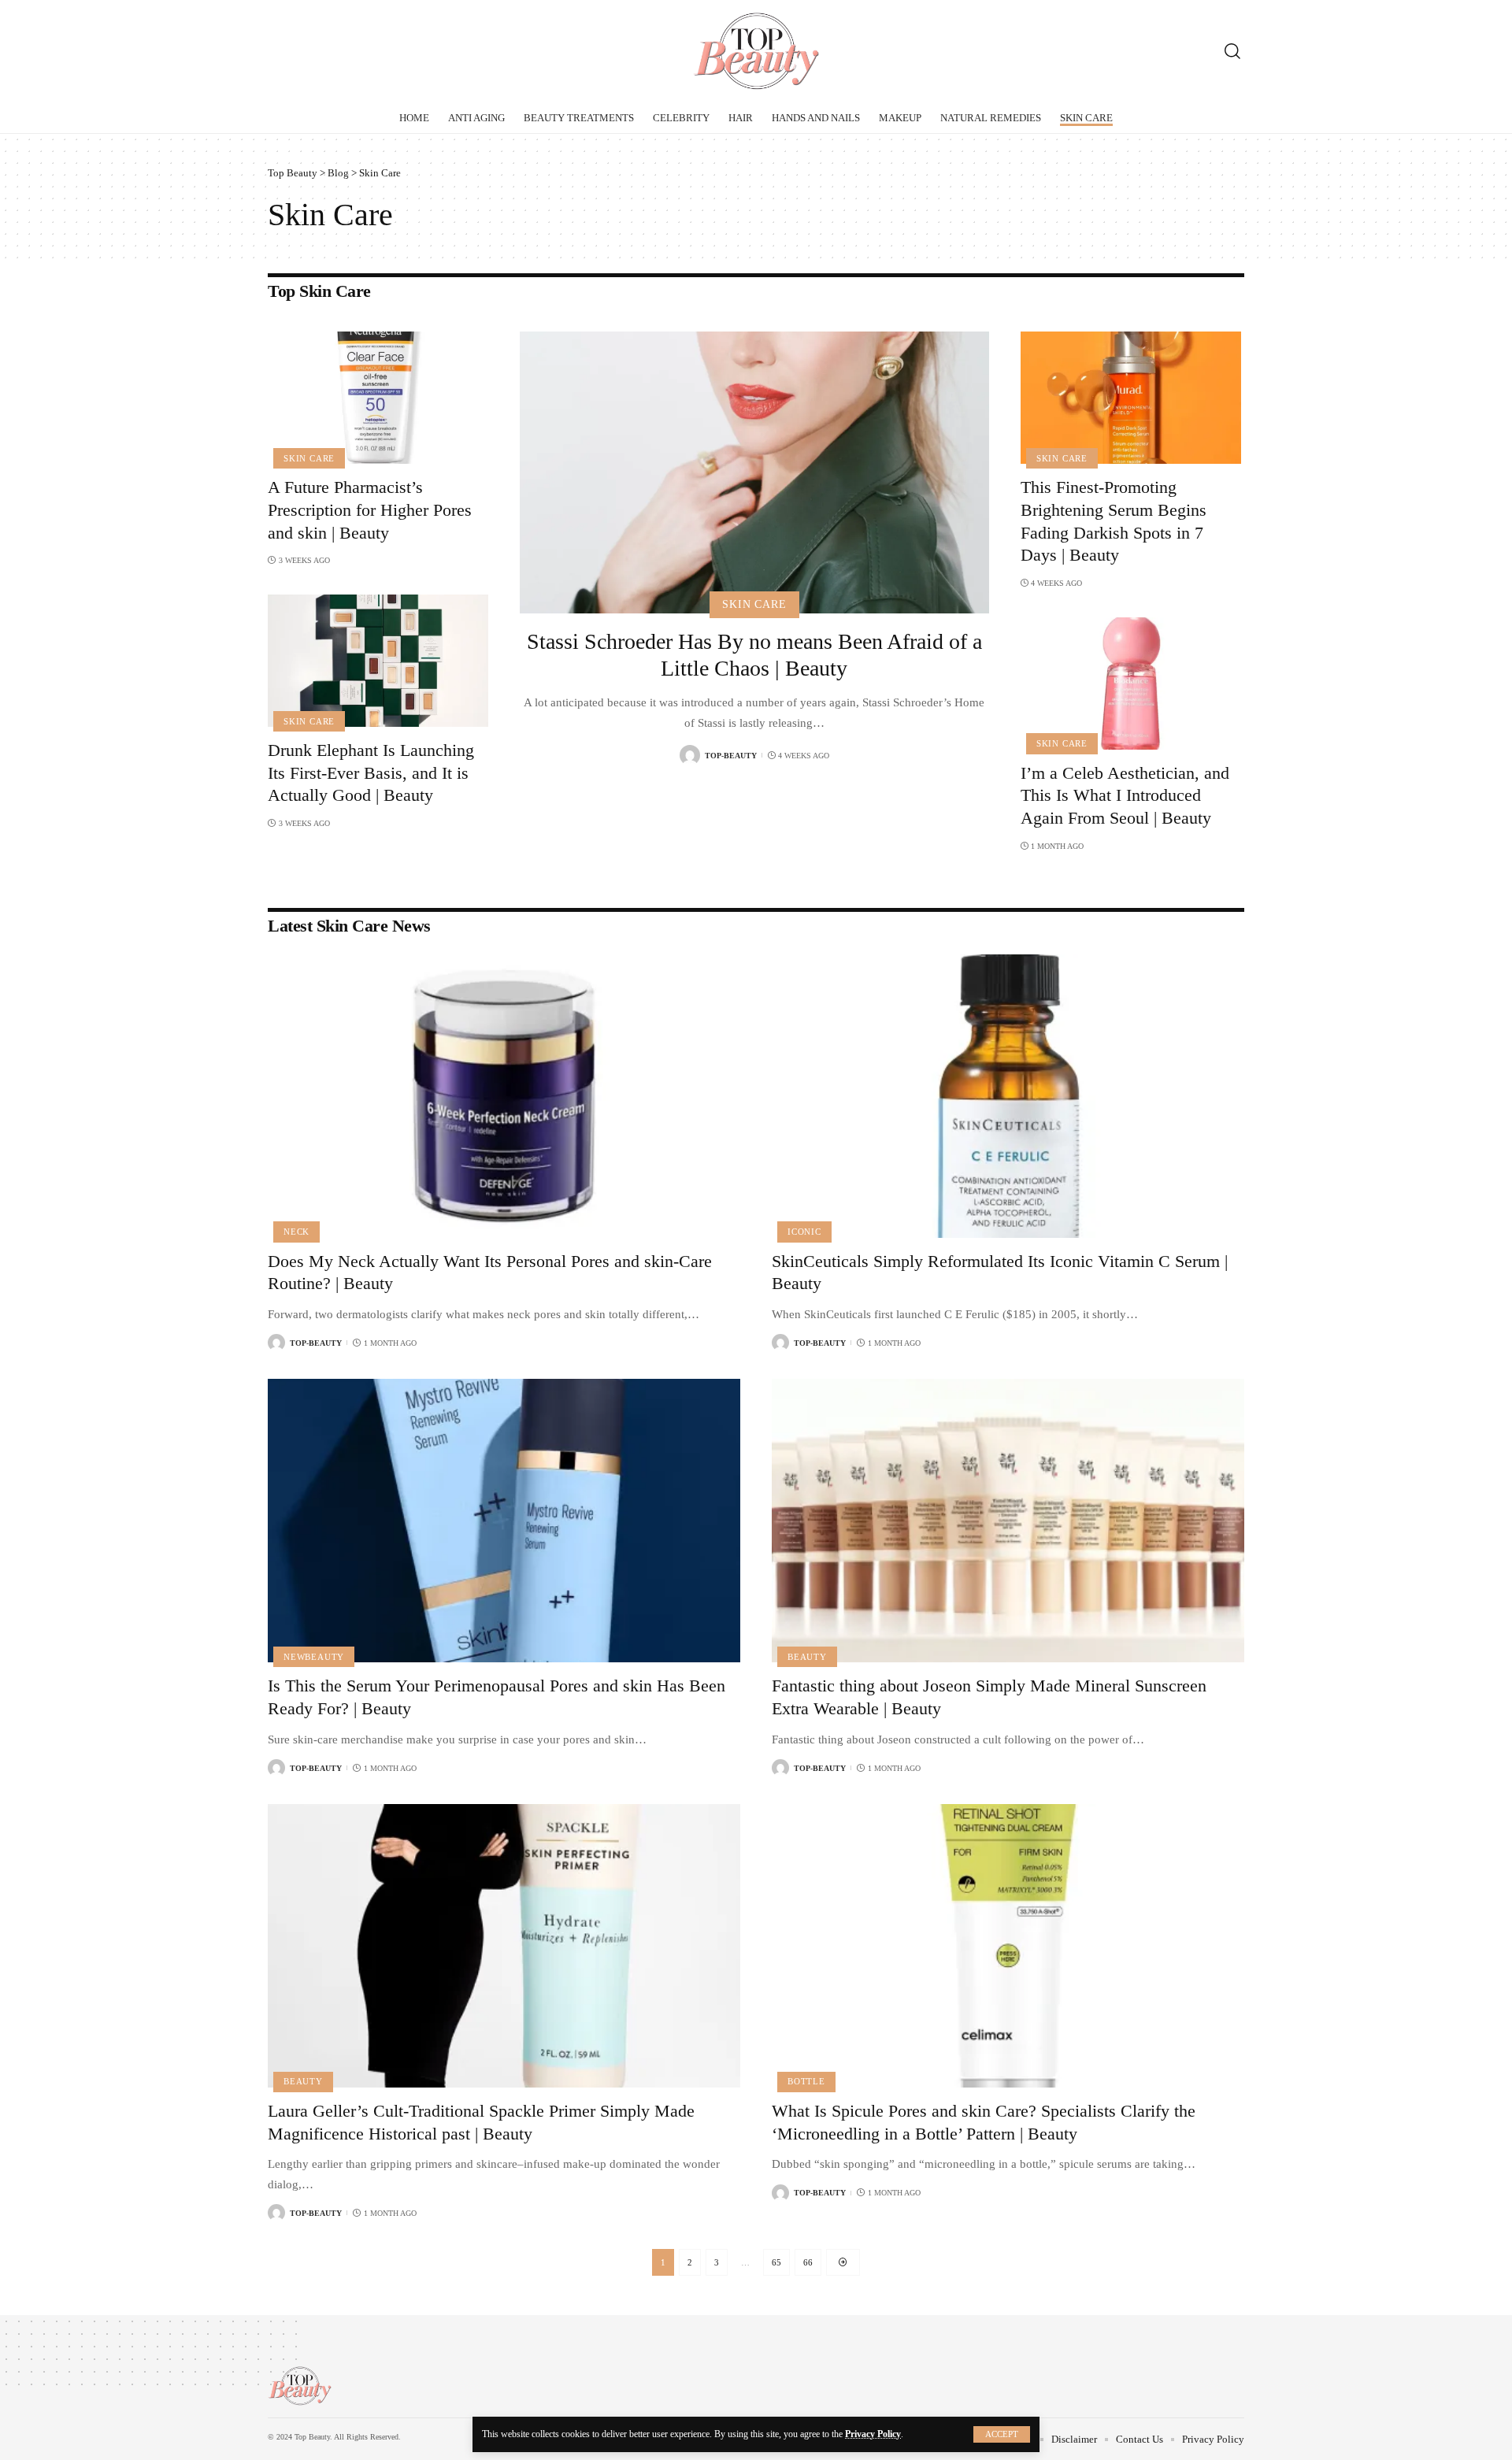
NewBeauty (314, 1657)
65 (776, 2262)
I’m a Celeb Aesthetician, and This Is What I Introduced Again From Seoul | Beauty (1125, 795)
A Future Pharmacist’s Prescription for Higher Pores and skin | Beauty (370, 509)
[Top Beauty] (756, 51)
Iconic (804, 1232)
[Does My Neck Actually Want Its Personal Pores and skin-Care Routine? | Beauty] (504, 1096)
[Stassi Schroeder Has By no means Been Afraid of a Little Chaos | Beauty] (754, 472)
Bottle (806, 2081)
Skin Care (309, 458)
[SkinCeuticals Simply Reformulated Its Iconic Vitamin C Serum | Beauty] (1008, 1096)
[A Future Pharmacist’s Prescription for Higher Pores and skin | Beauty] (378, 398)
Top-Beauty (731, 756)
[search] (1232, 51)
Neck (296, 1232)
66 (808, 2262)
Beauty (807, 1657)
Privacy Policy (873, 2434)
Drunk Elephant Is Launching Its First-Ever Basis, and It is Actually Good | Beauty (371, 772)
